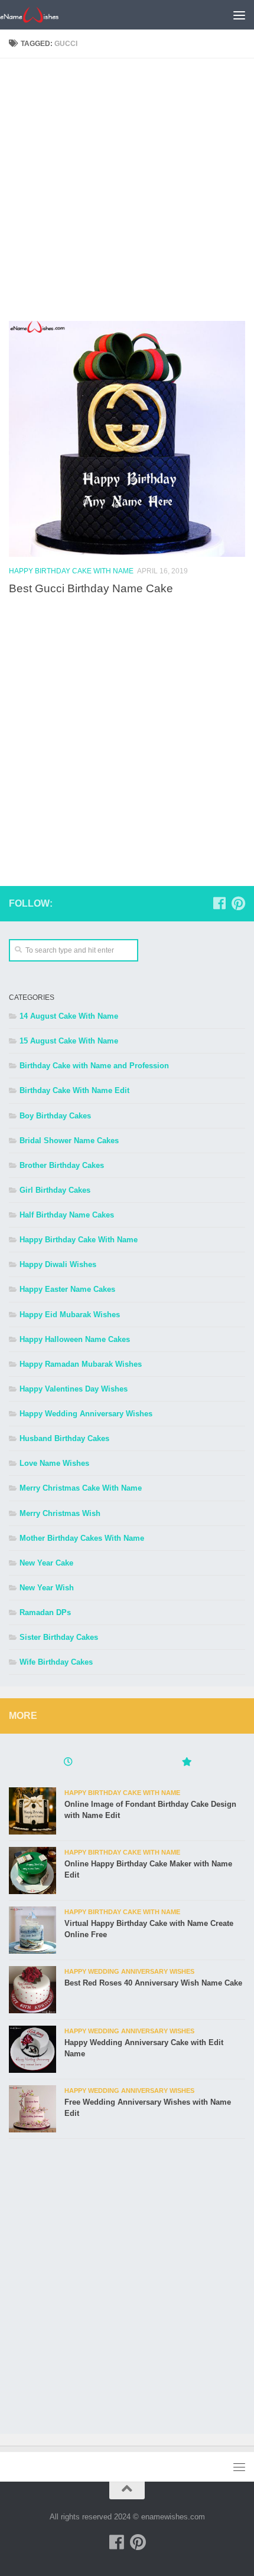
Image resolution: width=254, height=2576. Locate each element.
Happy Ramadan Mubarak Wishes (81, 1364)
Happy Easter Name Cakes (67, 1289)
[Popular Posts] (186, 1763)
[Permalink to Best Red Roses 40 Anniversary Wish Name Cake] (32, 1990)
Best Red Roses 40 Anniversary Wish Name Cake (153, 1983)
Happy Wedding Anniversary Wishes (86, 1414)
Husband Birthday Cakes (64, 1438)
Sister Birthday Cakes (59, 1637)
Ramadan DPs (45, 1612)
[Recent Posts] (68, 1763)
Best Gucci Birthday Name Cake (91, 588)
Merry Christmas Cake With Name (81, 1488)
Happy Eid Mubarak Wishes (70, 1315)
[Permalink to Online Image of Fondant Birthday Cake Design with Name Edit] (32, 1811)
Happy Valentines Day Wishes (74, 1389)
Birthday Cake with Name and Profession (94, 1066)
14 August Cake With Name (69, 1016)
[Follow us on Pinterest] (238, 903)
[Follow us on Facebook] (219, 903)
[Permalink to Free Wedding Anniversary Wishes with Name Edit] (32, 2109)
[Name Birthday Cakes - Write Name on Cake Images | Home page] (39, 15)
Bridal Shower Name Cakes (69, 1141)
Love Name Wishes (54, 1463)
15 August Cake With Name (69, 1041)
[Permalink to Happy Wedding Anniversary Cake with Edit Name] (32, 2049)
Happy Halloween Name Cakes (75, 1339)
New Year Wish (47, 1588)
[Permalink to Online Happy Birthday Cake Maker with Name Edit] (32, 1871)
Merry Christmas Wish (60, 1513)
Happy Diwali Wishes (58, 1264)
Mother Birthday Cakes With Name (82, 1538)
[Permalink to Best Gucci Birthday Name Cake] (127, 439)
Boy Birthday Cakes (55, 1116)
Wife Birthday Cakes (56, 1662)
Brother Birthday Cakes (62, 1165)
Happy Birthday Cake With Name (71, 571)
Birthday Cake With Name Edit (74, 1090)
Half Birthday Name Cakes (67, 1215)
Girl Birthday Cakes (55, 1190)
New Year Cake (46, 1563)
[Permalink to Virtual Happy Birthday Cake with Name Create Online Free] (32, 1930)
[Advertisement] (127, 194)
